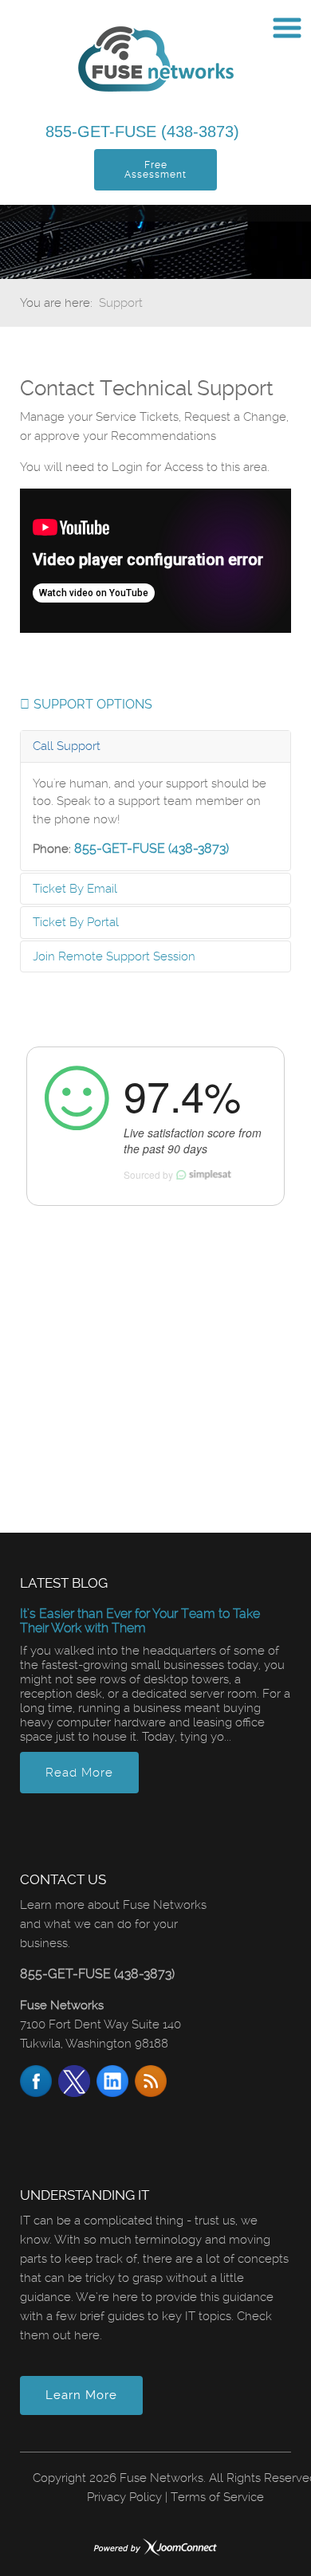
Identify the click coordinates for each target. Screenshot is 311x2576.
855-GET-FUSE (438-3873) (145, 132)
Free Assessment (155, 170)
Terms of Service (217, 2497)
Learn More (81, 2395)
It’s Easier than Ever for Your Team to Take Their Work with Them (140, 1621)
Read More (79, 1773)
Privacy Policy (124, 2497)
